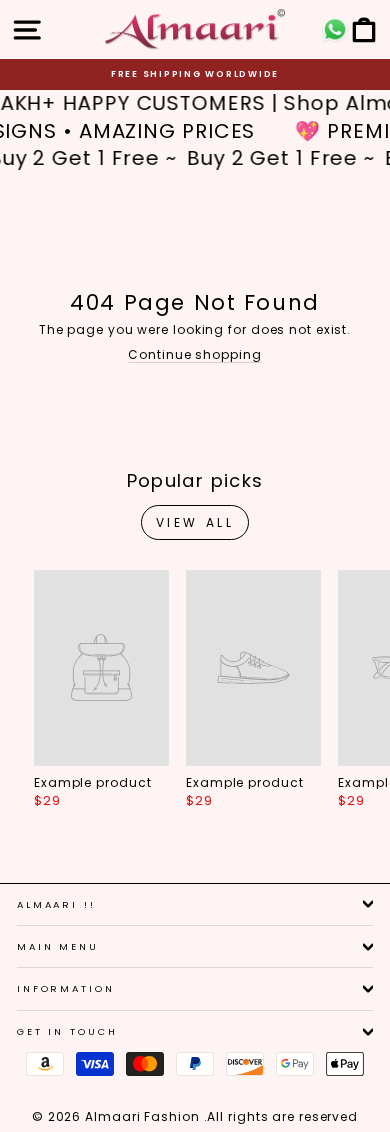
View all (195, 522)
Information (66, 988)
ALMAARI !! (56, 904)
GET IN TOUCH (67, 1031)
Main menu (58, 946)
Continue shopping (194, 354)
